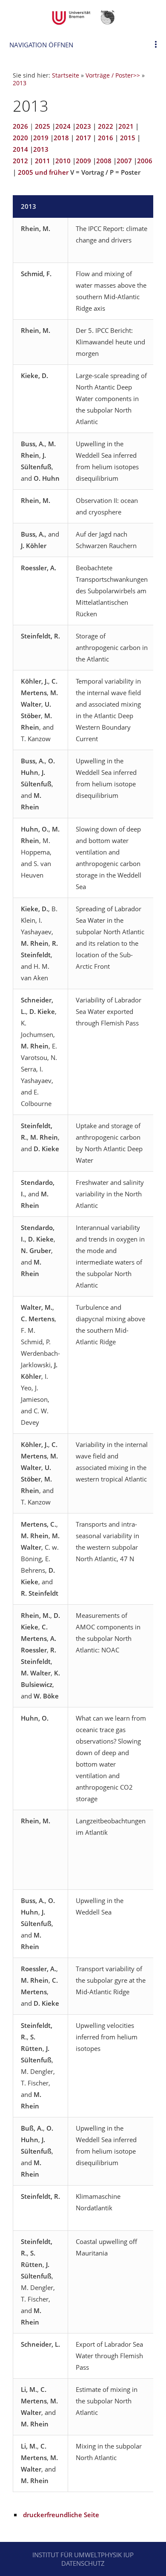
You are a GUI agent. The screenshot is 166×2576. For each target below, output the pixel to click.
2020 (20, 138)
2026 (20, 126)
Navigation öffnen (41, 45)
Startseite (66, 75)
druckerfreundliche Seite (61, 2515)
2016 (106, 138)
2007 (124, 161)
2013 (20, 83)
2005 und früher (43, 172)
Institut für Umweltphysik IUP (83, 2555)
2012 (20, 161)
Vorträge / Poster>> (113, 75)
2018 (61, 138)
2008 (104, 161)
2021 (126, 126)
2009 (83, 161)
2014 (20, 149)
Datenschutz (83, 2563)
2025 (43, 126)
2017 (83, 138)
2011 (43, 161)
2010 (63, 161)
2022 (106, 126)
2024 (63, 126)
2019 (41, 138)
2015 (128, 138)
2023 (83, 126)
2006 (145, 161)
